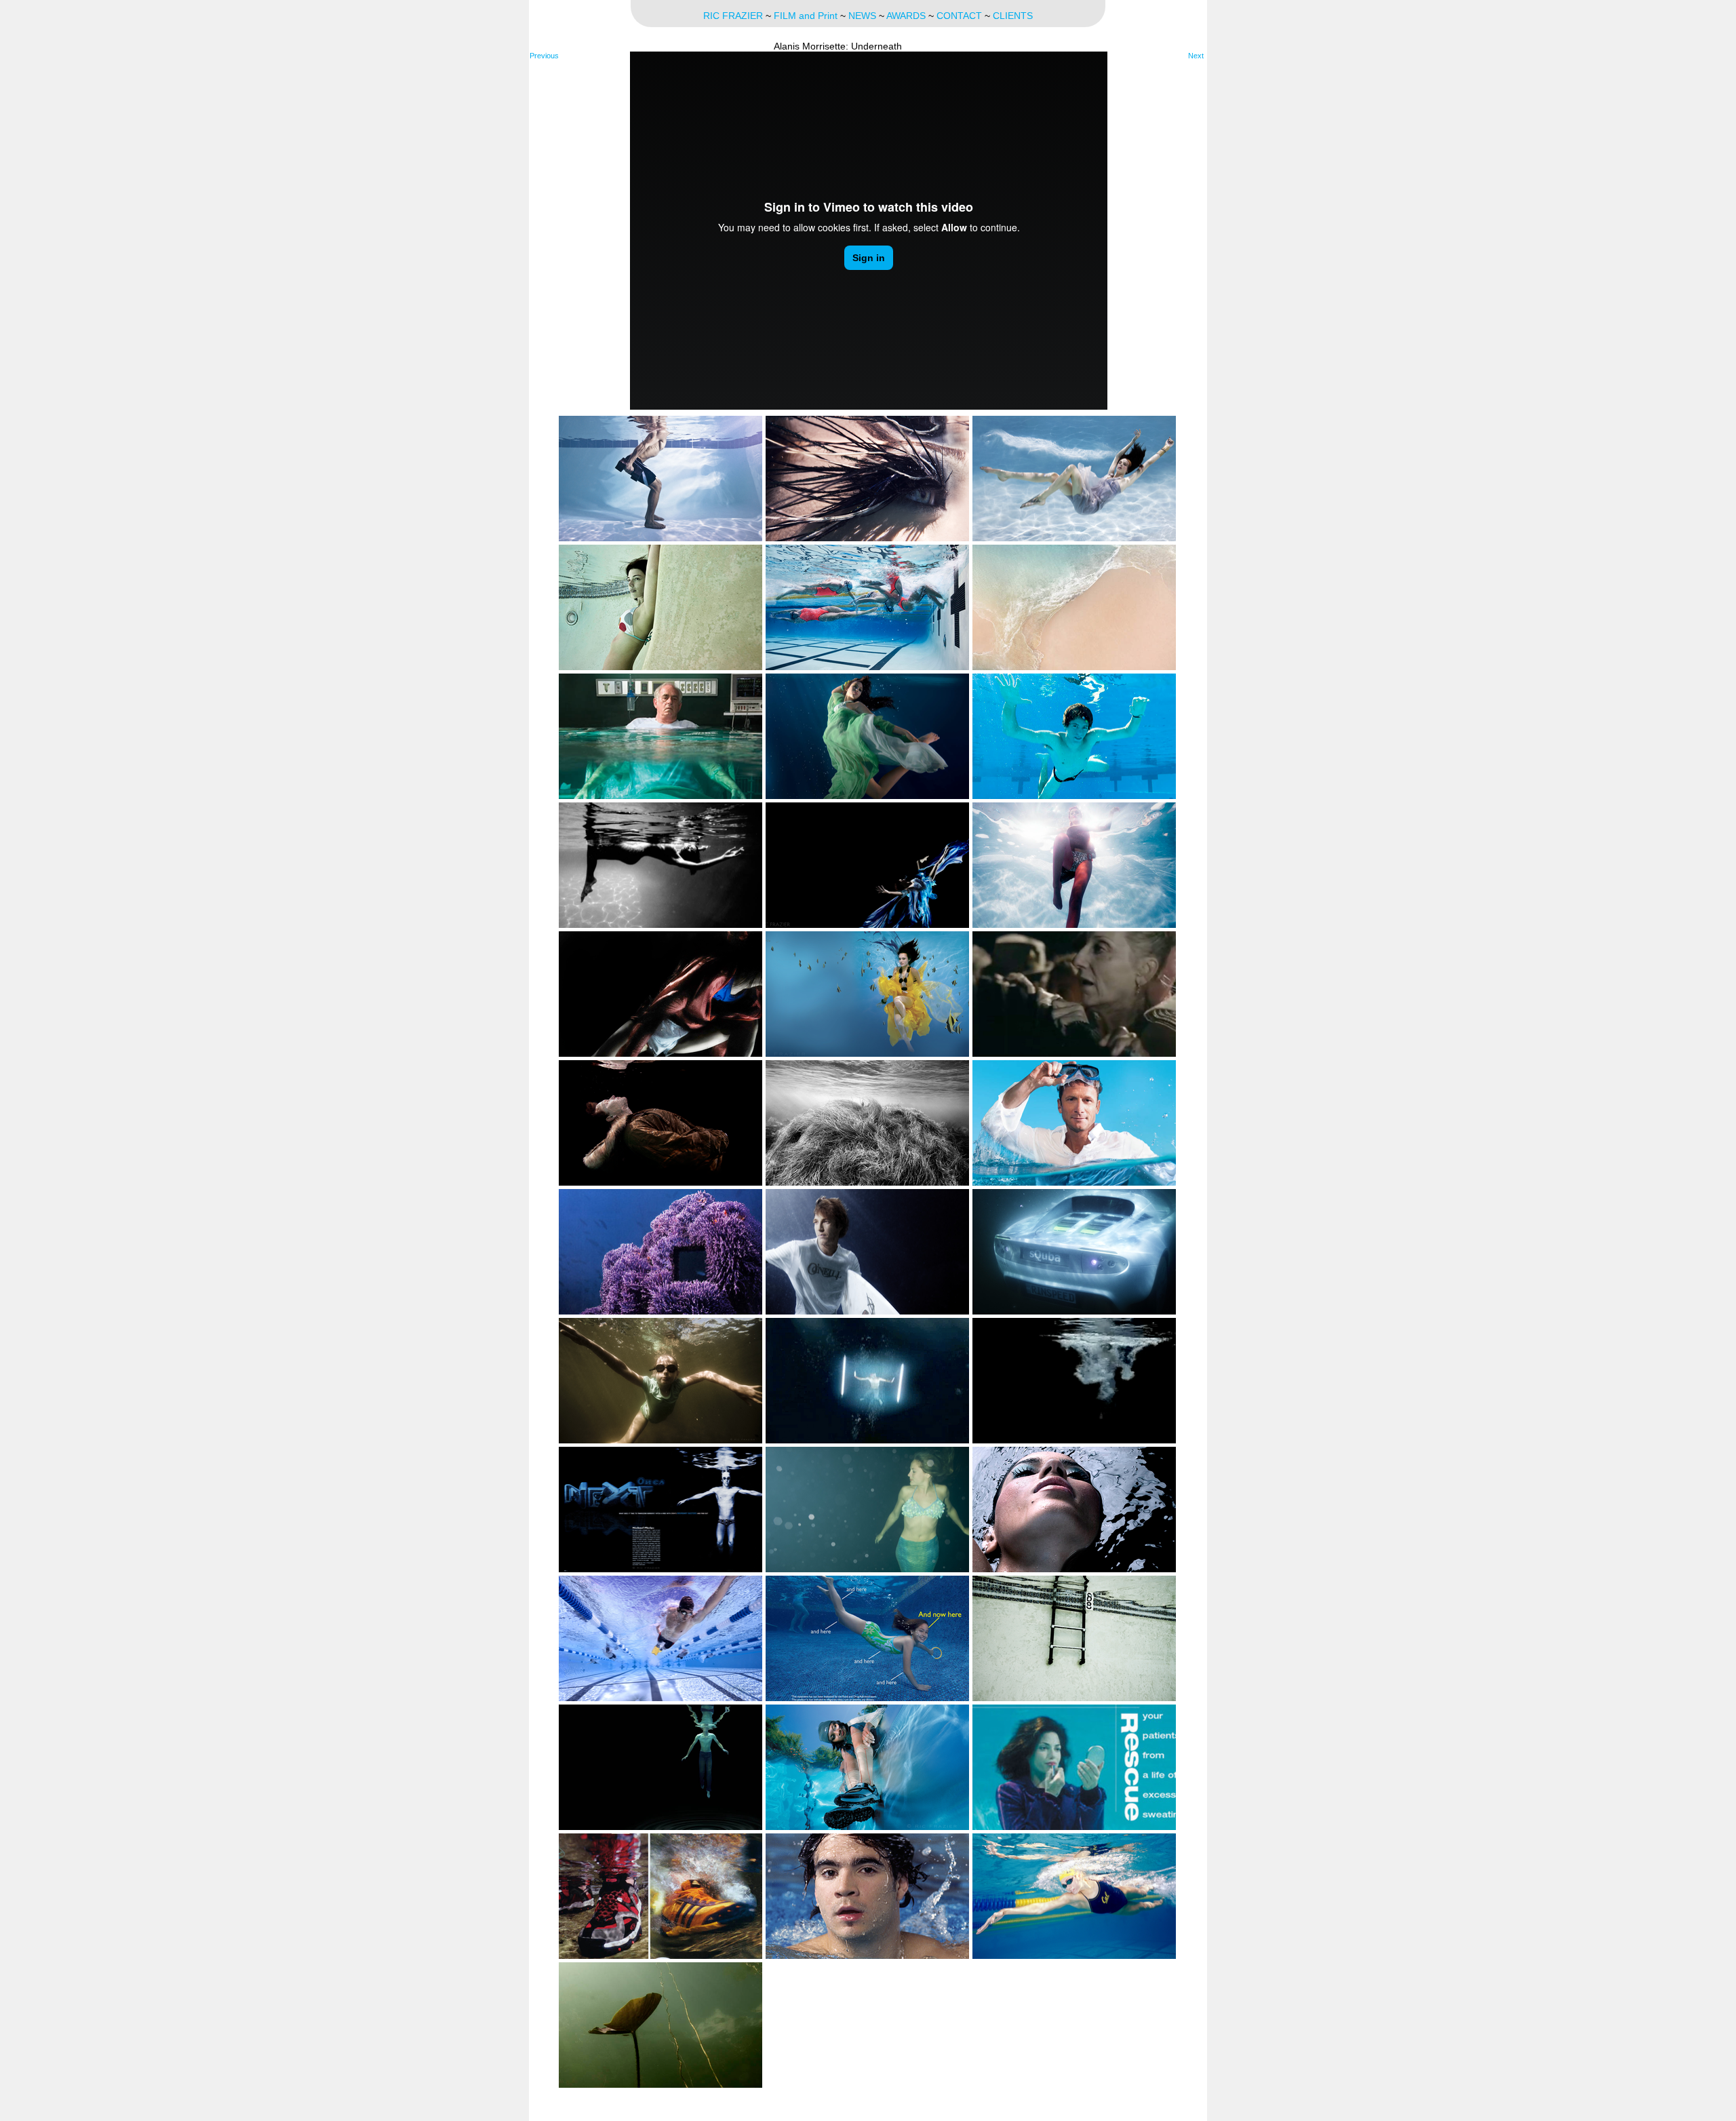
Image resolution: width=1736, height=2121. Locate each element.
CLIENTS (1013, 16)
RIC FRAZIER (733, 16)
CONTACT (959, 16)
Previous (544, 56)
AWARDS (906, 16)
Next (1196, 56)
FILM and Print (806, 16)
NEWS (862, 16)
